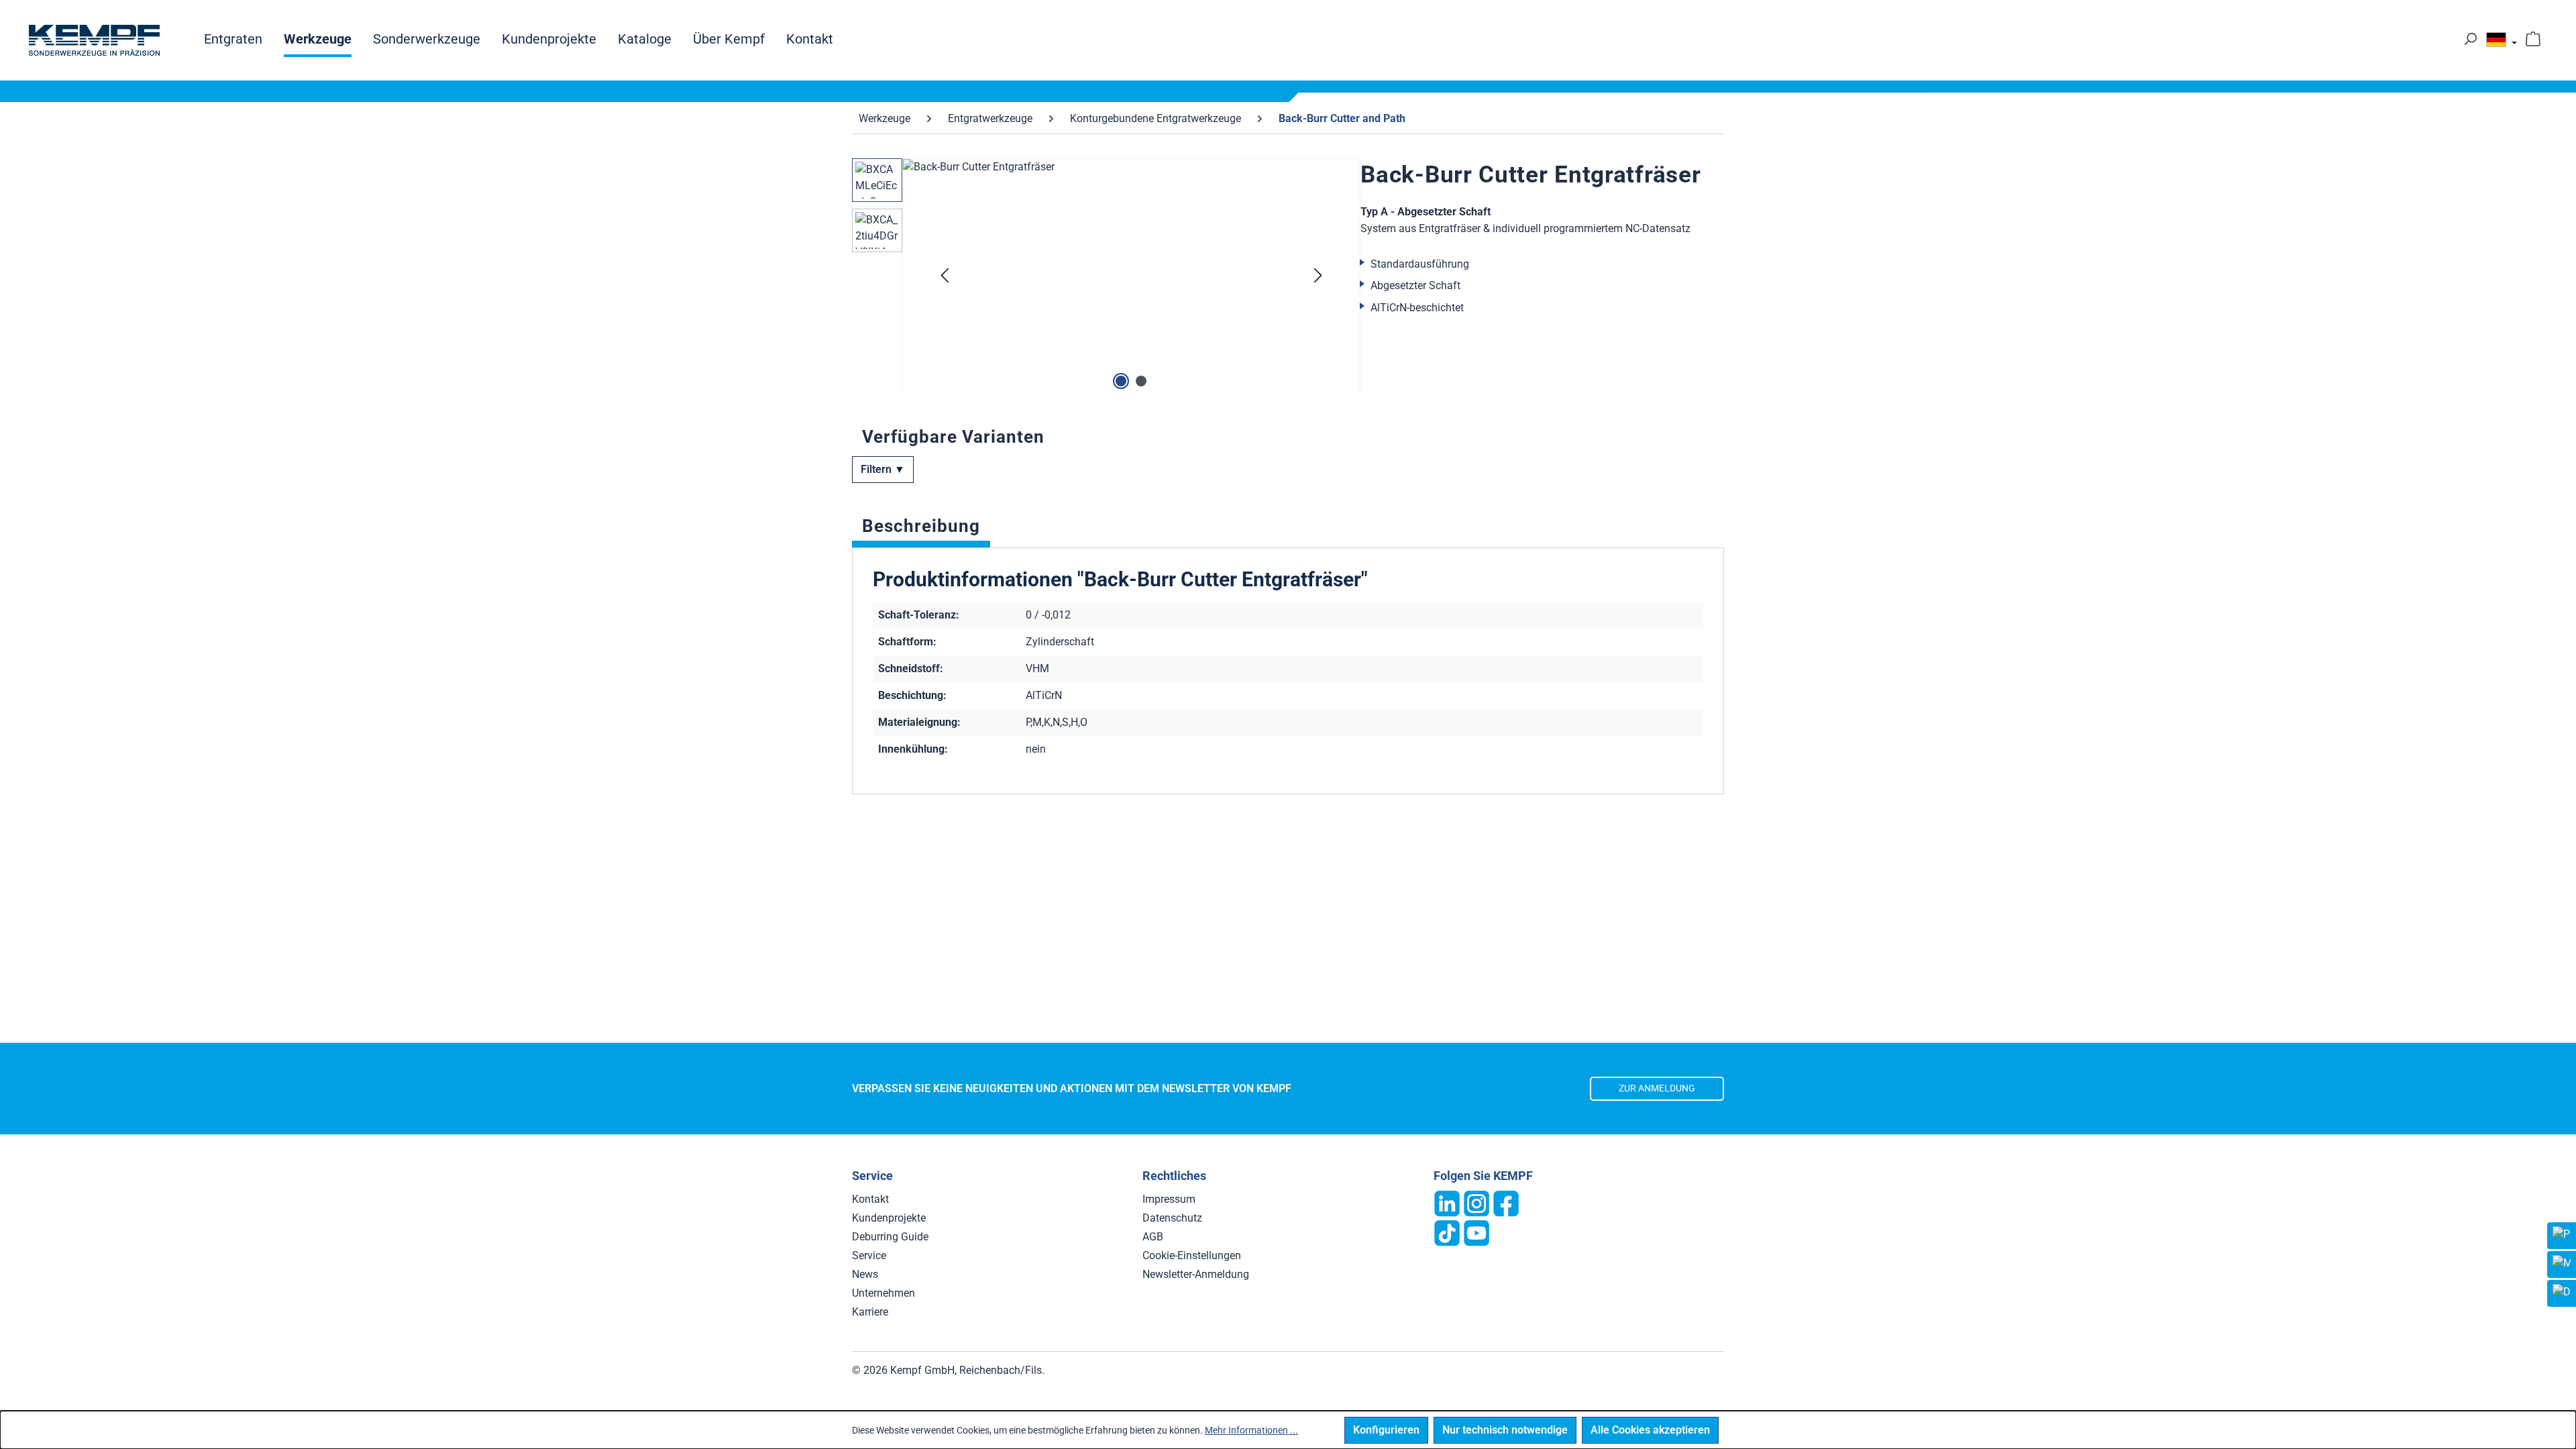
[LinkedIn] (1447, 1202)
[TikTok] (1447, 1232)
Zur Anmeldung (1657, 1088)
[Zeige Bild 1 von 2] (1121, 381)
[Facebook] (1506, 1202)
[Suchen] (2470, 39)
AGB (1153, 1237)
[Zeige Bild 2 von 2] (1141, 381)
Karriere (870, 1312)
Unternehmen (883, 1293)
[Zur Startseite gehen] (94, 40)
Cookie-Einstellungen (1192, 1255)
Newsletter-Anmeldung (1196, 1274)
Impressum (1169, 1199)
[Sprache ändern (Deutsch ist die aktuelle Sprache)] (2502, 43)
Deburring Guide (890, 1237)
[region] (1106, 276)
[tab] (921, 529)
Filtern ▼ (883, 469)
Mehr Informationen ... (1251, 1430)
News (865, 1274)
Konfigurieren (1386, 1430)
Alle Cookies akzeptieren (1650, 1430)
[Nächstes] (1318, 276)
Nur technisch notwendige (1505, 1430)
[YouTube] (1477, 1232)
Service (869, 1255)
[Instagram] (1477, 1202)
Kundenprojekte (889, 1218)
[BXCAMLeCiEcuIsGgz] (1131, 303)
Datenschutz (1172, 1218)
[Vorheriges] (945, 276)
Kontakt (870, 1199)
